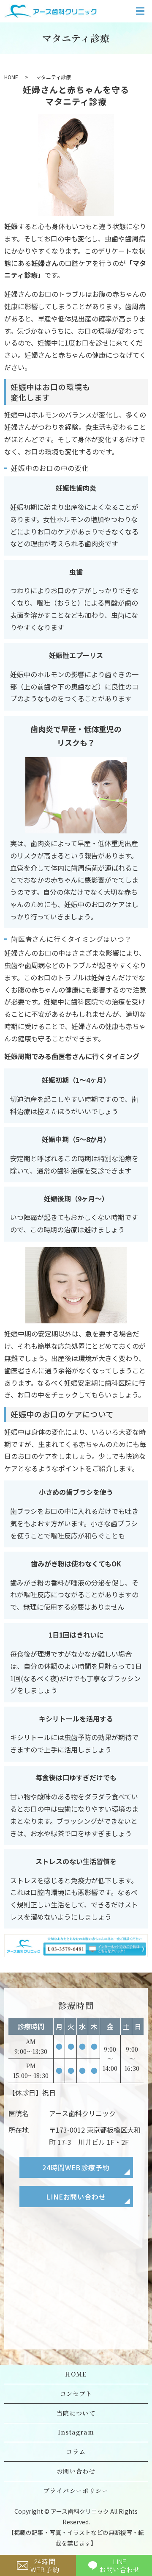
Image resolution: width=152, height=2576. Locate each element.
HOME (11, 77)
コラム (76, 2451)
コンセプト (76, 2393)
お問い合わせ (76, 2471)
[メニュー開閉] (140, 11)
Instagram (76, 2432)
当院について (76, 2413)
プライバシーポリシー (76, 2490)
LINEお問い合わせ (76, 2197)
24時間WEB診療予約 (76, 2167)
